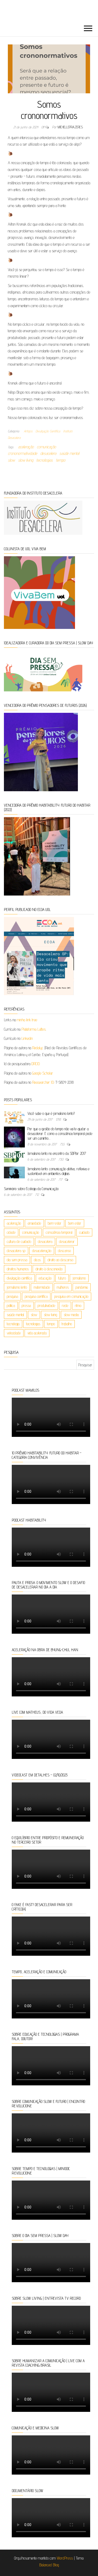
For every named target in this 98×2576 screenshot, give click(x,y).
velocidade (14, 1333)
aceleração (26, 447)
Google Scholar (43, 1073)
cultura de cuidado (19, 1241)
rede (65, 1306)
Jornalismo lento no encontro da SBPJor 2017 (57, 1153)
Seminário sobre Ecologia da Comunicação (31, 1189)
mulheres (63, 1287)
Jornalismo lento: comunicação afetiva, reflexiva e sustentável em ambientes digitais (58, 1171)
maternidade (42, 1287)
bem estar (75, 1223)
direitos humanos (18, 1269)
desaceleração (42, 1251)
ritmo (78, 1306)
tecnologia (13, 1324)
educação (45, 1278)
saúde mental (69, 453)
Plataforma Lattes (34, 1029)
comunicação (46, 447)
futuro (62, 1278)
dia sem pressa (17, 1260)
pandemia (82, 1287)
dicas (37, 1260)
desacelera (48, 453)
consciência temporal (59, 1232)
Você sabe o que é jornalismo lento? (51, 1113)
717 (61, 1179)
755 (63, 1144)
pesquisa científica (36, 1296)
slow (11, 460)
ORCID (36, 1064)
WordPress (65, 2558)
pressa (26, 1306)
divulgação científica (19, 1278)
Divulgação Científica (48, 431)
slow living (26, 460)
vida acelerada (37, 1333)
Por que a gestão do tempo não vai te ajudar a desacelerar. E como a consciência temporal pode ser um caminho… (60, 1134)
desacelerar (67, 1241)
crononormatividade (22, 453)
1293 (59, 1119)
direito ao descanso (60, 1260)
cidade (11, 1232)
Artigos (28, 431)
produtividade (46, 1306)
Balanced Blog (49, 2565)
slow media (71, 1315)
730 (61, 1159)
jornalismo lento (17, 1287)
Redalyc (38, 1048)
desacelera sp (16, 1251)
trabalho (67, 1324)
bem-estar (55, 1223)
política (11, 1306)
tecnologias (45, 460)
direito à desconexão (49, 1269)
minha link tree (27, 1020)
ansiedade (34, 1223)
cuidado (84, 1232)
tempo (61, 460)
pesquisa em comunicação (71, 1296)
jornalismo (79, 1278)
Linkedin (27, 1038)
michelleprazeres (70, 127)
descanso (64, 1251)
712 (37, 1195)
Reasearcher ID (43, 1082)
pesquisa (12, 1296)
